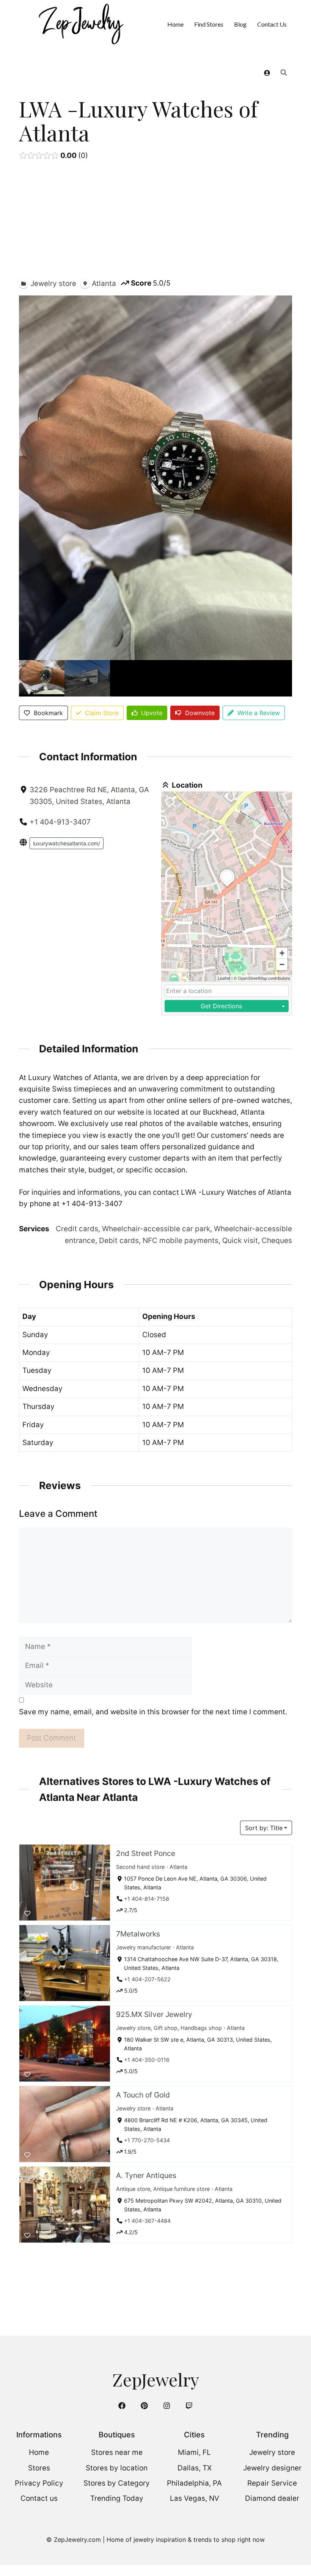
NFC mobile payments (181, 1241)
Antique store (133, 2188)
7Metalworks (138, 1934)
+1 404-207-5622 (147, 1979)
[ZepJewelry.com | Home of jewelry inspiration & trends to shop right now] (80, 24)
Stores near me (117, 2452)
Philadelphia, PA (194, 2483)
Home (175, 24)
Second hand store (140, 1866)
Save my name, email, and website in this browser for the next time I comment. (153, 1712)
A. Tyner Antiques (146, 2175)
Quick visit (240, 1241)
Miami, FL (194, 2452)
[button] (284, 72)
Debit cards (119, 1241)
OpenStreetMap (252, 978)
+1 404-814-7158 (147, 1899)
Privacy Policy (39, 2483)
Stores (39, 2468)
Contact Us (272, 24)
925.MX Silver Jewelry (154, 2014)
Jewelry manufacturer (144, 1947)
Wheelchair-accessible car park (156, 1229)
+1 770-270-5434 (147, 2140)
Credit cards (77, 1229)
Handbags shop (201, 2027)
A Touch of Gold (143, 2095)
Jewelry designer (272, 2468)
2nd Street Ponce (146, 1853)
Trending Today (117, 2498)
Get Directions (221, 1006)
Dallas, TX (195, 2468)
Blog (240, 24)
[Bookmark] (27, 1913)
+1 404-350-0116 (147, 2060)
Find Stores (209, 24)
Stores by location (117, 2468)
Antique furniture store (181, 2188)
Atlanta (178, 1866)
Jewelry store (133, 2027)
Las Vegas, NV (195, 2498)
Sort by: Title (264, 1828)
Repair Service (272, 2483)
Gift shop (166, 2027)
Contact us (39, 2498)
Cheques (277, 1241)
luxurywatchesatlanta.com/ (67, 843)
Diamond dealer (272, 2498)
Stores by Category (117, 2483)
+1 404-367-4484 (147, 2221)
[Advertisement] (155, 221)
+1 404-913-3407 (60, 822)
